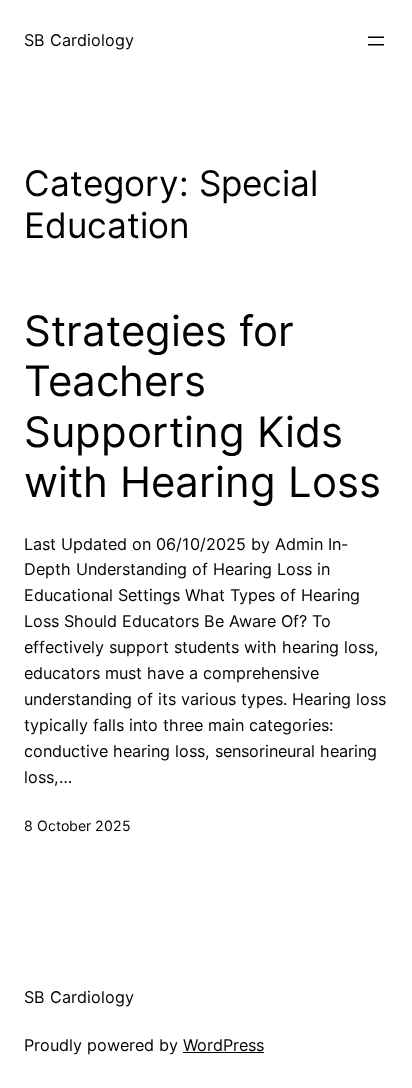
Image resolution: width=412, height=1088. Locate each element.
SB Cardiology (79, 40)
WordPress (223, 1045)
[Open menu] (376, 41)
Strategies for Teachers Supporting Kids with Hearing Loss (202, 406)
